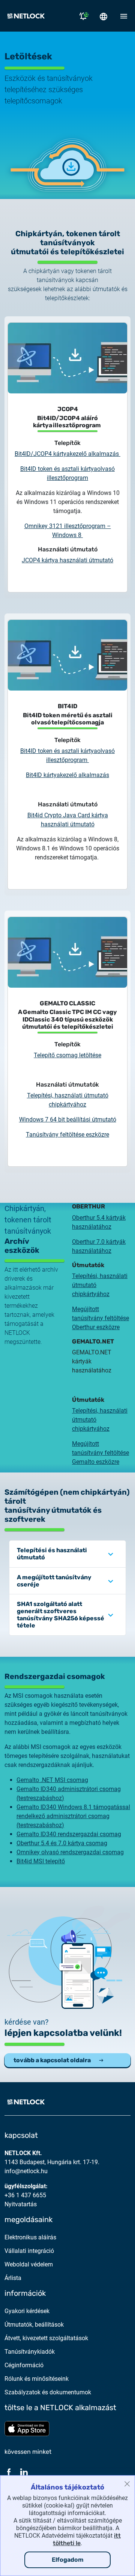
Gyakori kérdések (27, 2311)
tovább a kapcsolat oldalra (52, 2060)
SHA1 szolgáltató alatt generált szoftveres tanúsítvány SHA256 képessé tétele (61, 1615)
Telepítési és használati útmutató (52, 1554)
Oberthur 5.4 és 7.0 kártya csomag (62, 1843)
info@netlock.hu (26, 2171)
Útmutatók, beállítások (34, 2325)
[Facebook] (9, 2472)
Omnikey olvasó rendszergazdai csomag (70, 1852)
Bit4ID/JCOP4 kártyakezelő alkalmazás (67, 454)
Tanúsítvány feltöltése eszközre (67, 1135)
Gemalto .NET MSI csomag (52, 1780)
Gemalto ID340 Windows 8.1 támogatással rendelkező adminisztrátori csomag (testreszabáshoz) (73, 1816)
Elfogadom (68, 2560)
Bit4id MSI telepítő (41, 1861)
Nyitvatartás (21, 2204)
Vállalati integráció (29, 2251)
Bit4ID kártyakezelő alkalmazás (67, 775)
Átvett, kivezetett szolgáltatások (46, 2338)
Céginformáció (24, 2365)
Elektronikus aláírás (30, 2237)
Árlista (13, 2278)
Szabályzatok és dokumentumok (48, 2392)
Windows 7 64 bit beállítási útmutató (68, 1120)
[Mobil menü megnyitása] (124, 16)
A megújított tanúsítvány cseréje (54, 1581)
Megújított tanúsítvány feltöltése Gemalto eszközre (100, 1453)
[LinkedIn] (24, 2472)
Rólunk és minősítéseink (37, 2379)
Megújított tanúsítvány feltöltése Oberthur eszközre (100, 1318)
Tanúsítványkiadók (30, 2352)
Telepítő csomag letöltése (67, 1055)
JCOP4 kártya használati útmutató (67, 560)
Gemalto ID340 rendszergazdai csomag (69, 1834)
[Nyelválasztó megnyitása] (103, 16)
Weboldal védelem (29, 2264)
